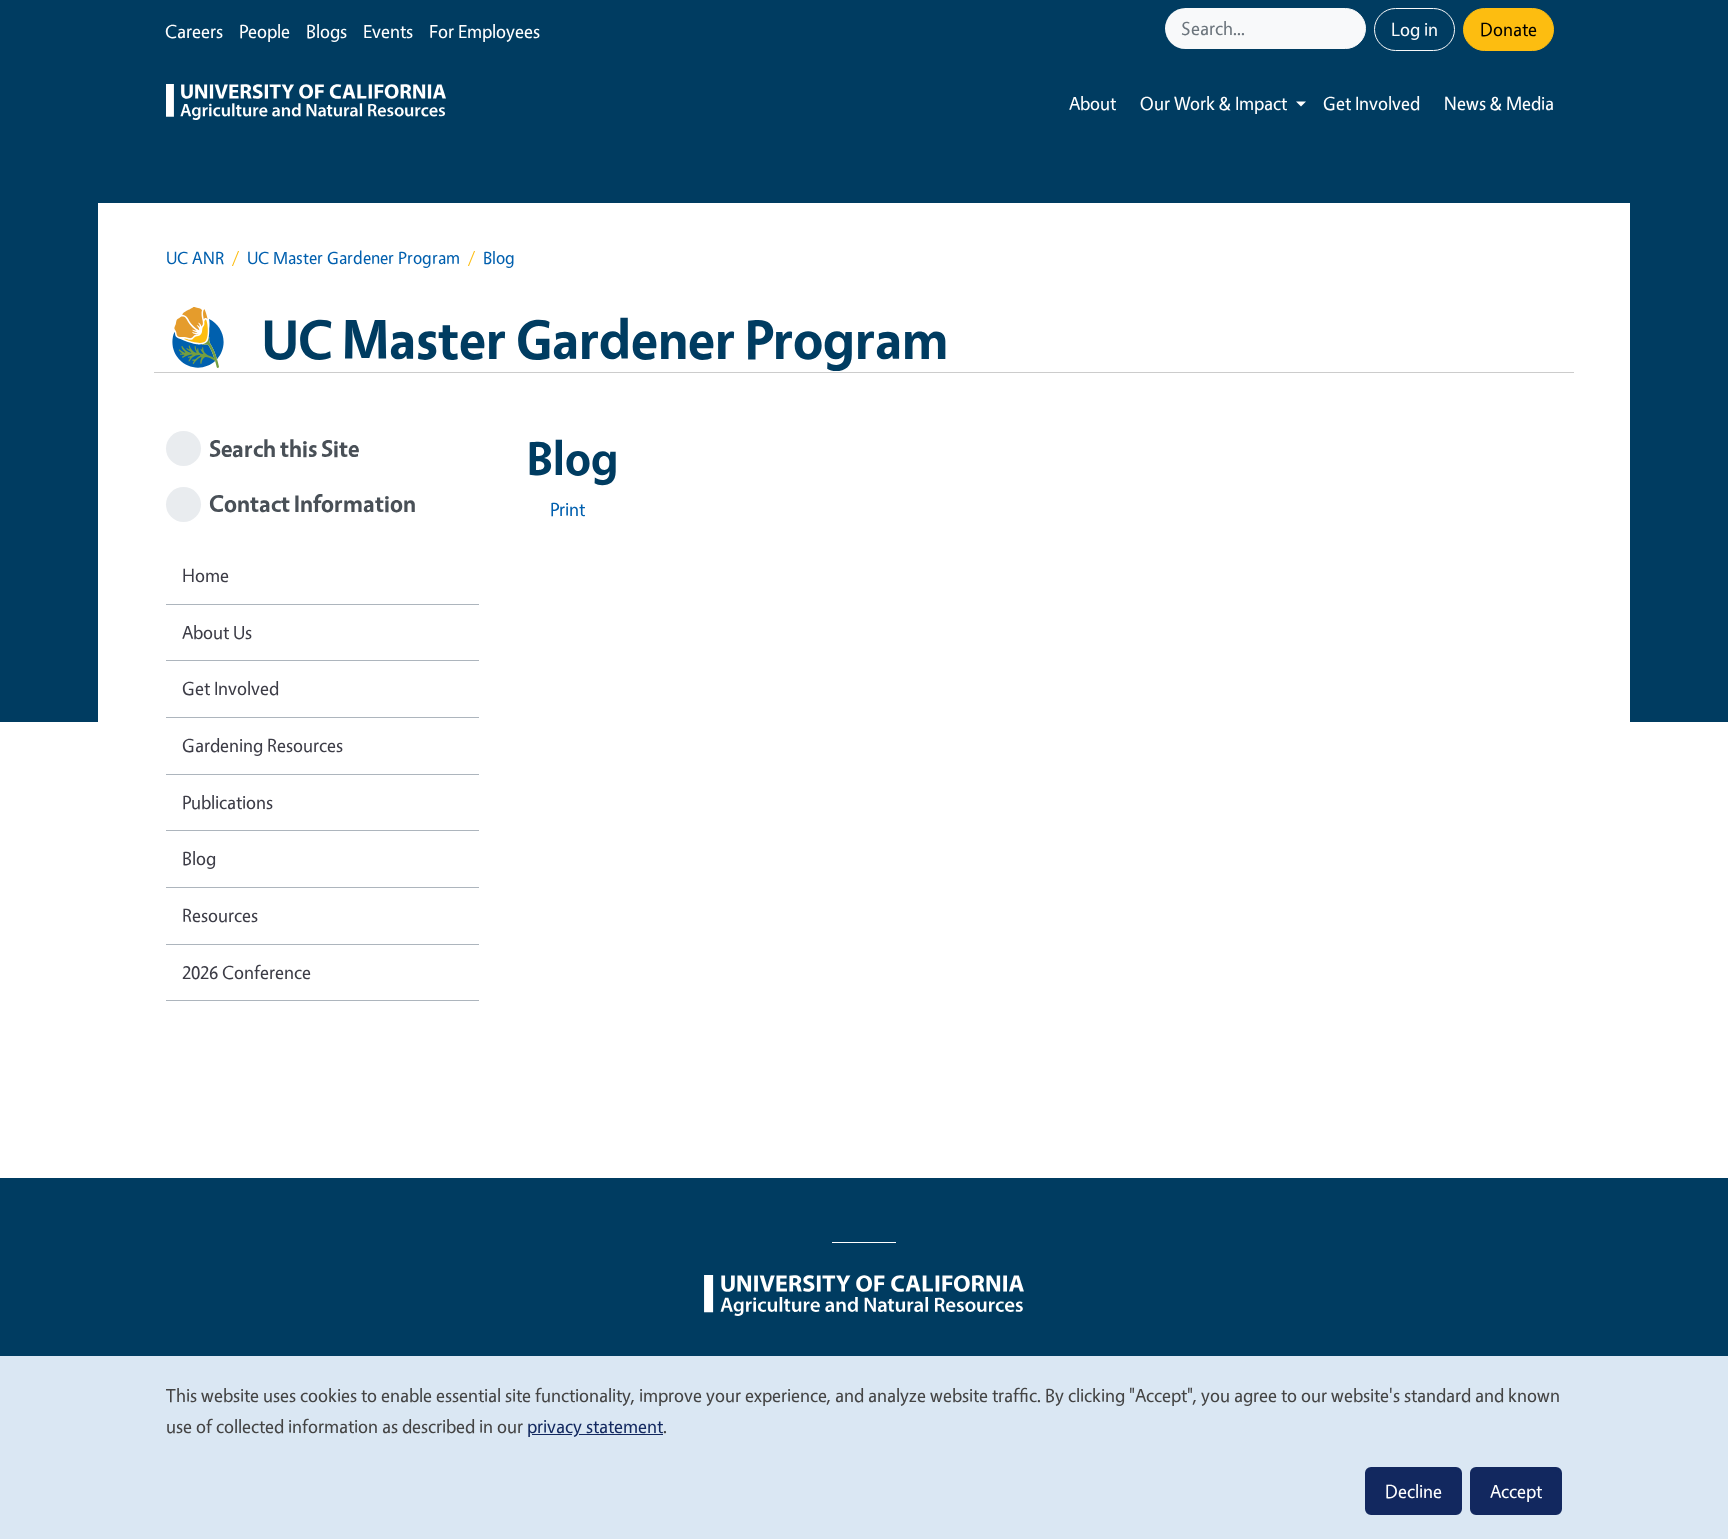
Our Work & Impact (1213, 103)
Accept (1516, 1491)
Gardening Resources (262, 745)
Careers (194, 31)
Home (205, 575)
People (264, 31)
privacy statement (595, 1426)
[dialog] (864, 1446)
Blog (199, 858)
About (1092, 103)
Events (388, 31)
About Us (217, 632)
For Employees (484, 31)
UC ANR (195, 257)
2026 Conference (246, 972)
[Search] (1353, 28)
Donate (1508, 29)
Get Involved (1371, 103)
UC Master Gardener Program (353, 257)
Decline (1413, 1491)
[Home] (306, 104)
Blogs (326, 31)
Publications (227, 802)
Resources (220, 915)
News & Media (1499, 103)
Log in (1414, 29)
